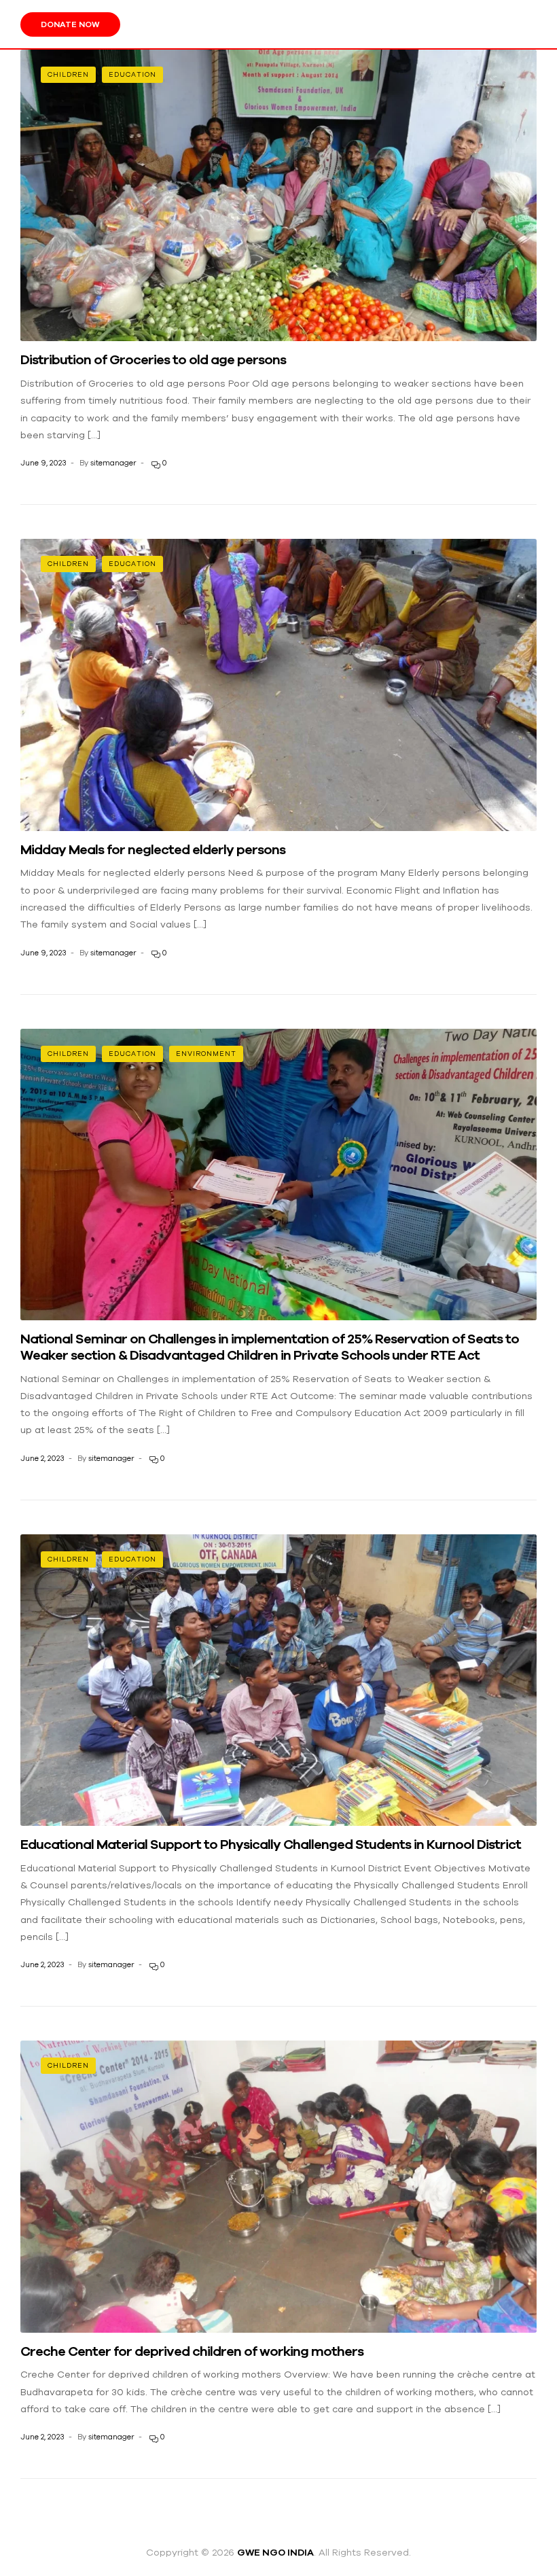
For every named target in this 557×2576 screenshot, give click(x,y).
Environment (206, 1054)
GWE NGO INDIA (275, 2552)
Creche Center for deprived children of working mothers (192, 2351)
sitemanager (113, 463)
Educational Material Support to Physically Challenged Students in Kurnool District (271, 1844)
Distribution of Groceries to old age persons (153, 359)
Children (68, 74)
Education (132, 74)
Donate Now (70, 24)
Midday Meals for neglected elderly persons (153, 849)
